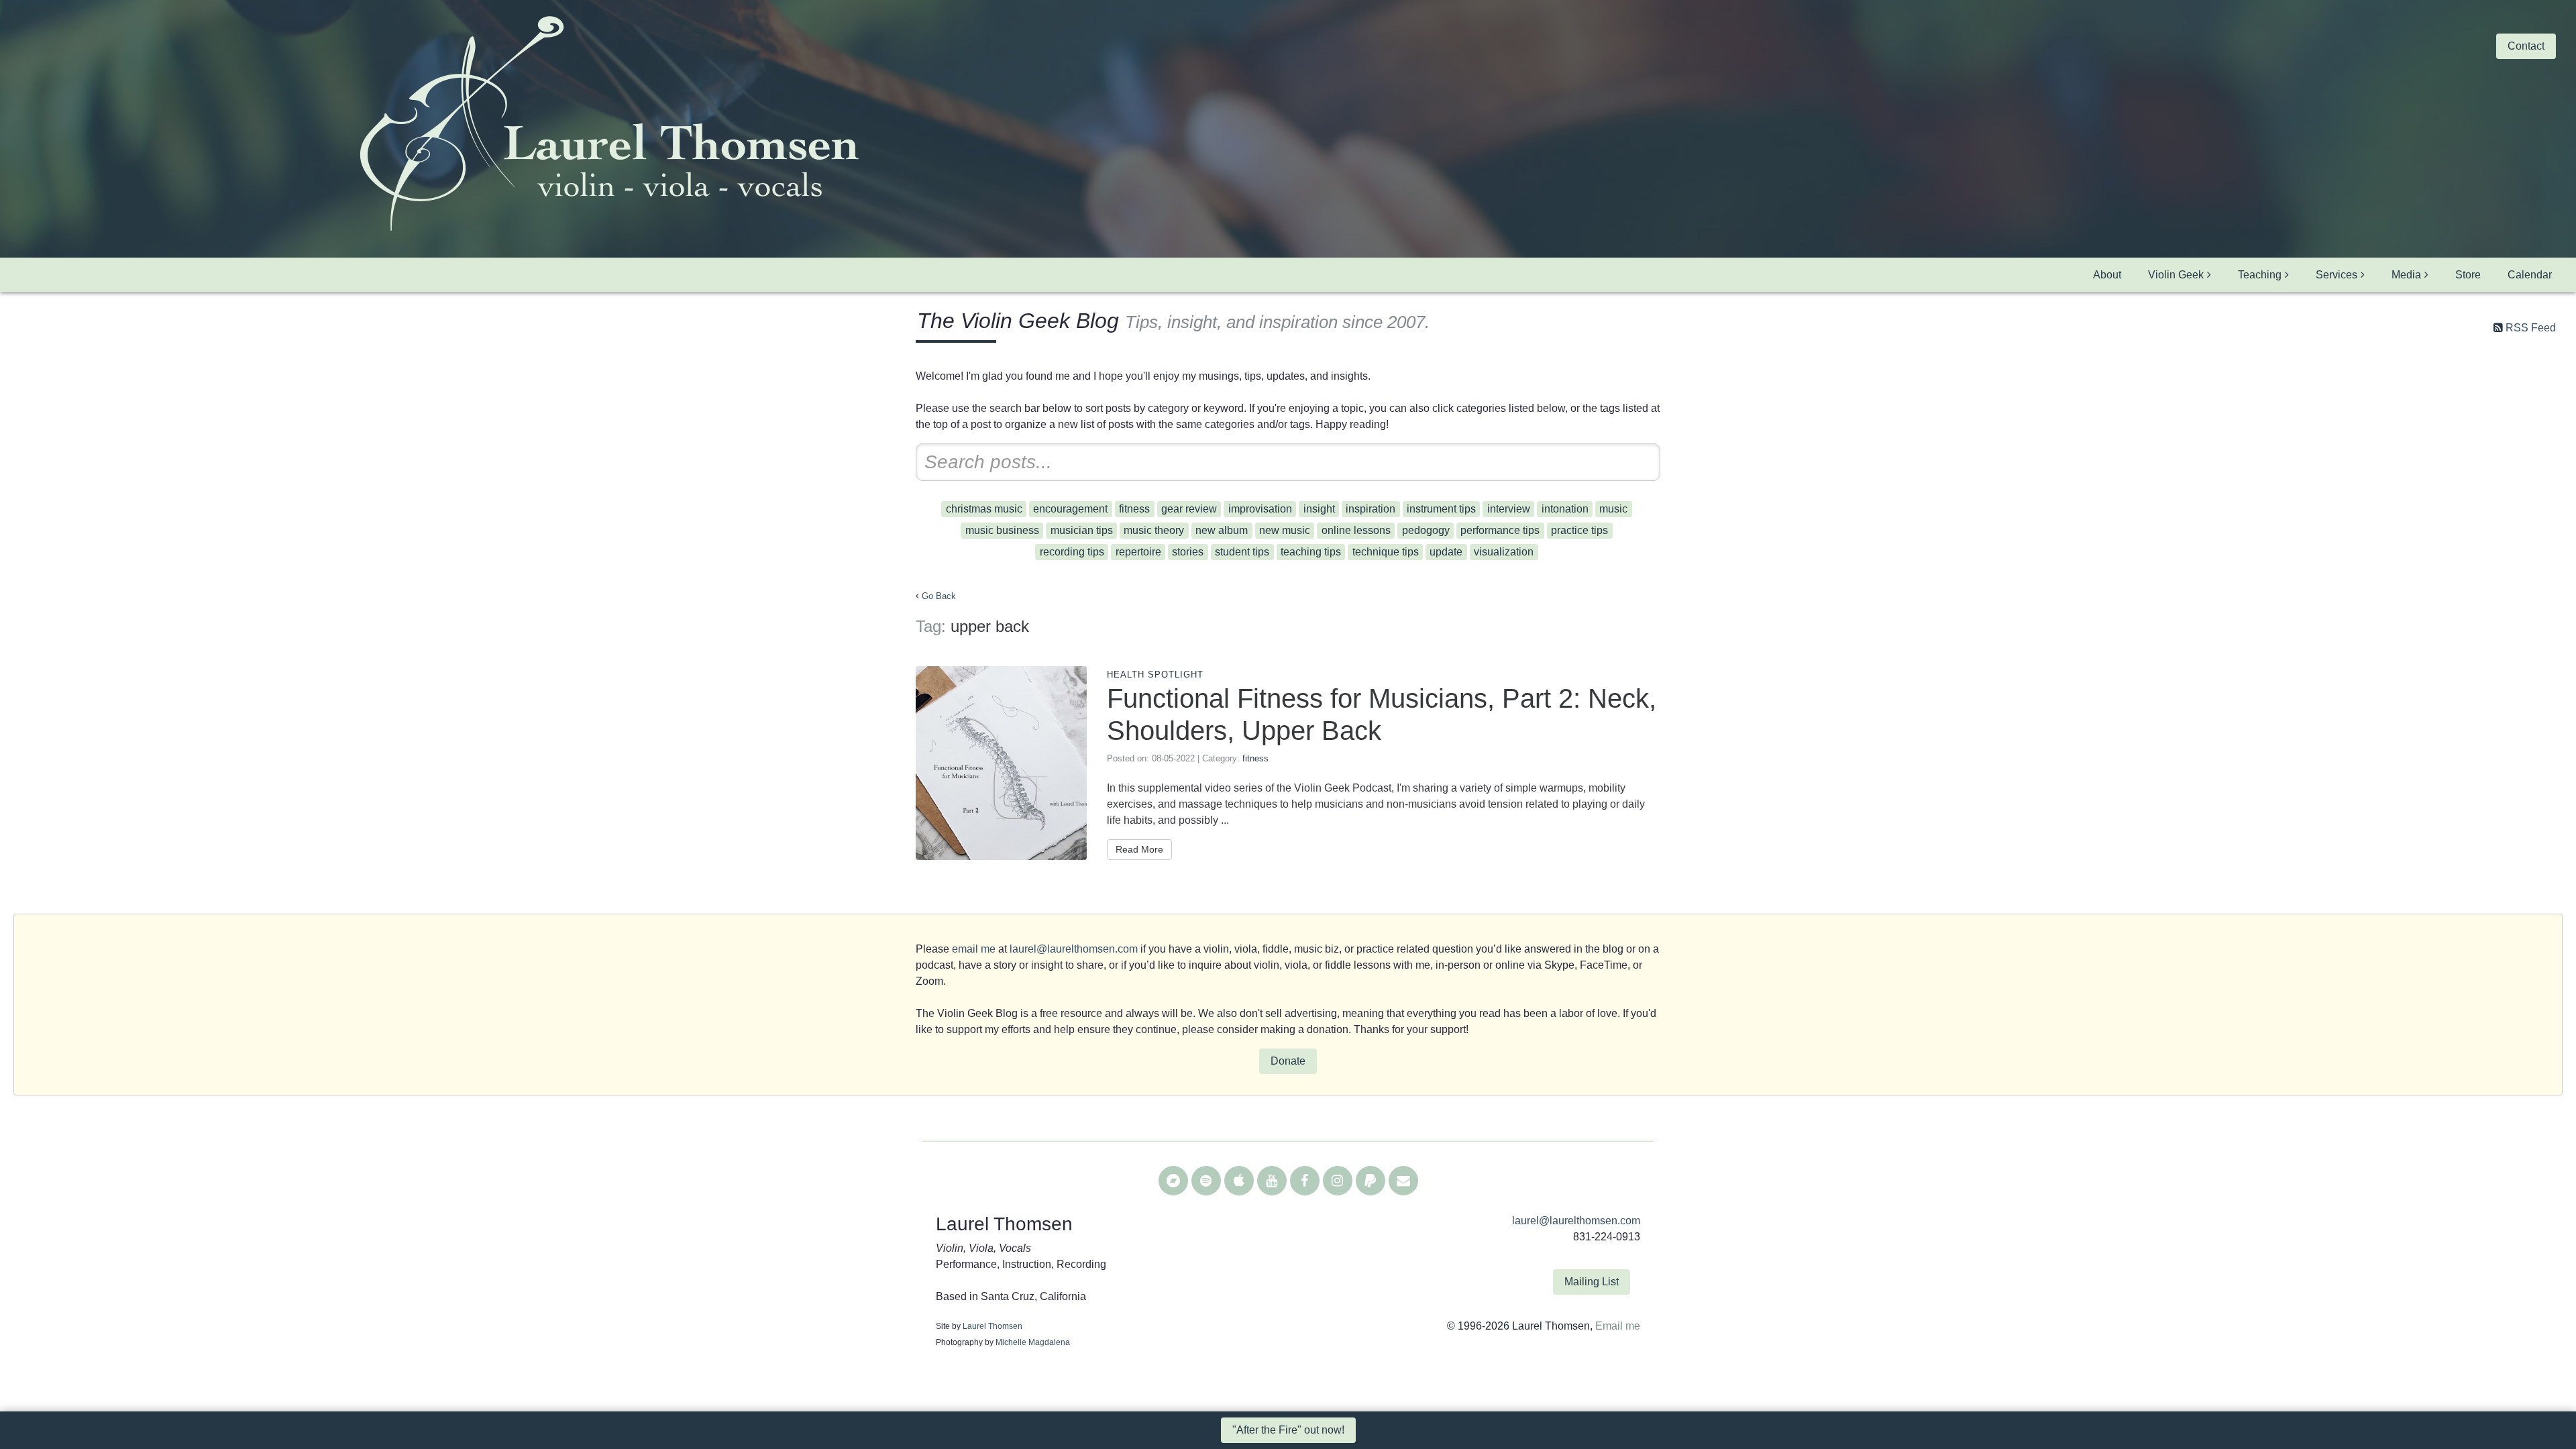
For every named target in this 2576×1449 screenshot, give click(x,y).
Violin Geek (2176, 275)
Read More (1139, 849)
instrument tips (1441, 509)
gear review (1189, 509)
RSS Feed (2531, 328)
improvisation (1260, 509)
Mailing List (1592, 1282)
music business (1002, 530)
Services (2337, 275)
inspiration (1371, 509)
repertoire (1138, 552)
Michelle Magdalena (1033, 1342)
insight (1319, 509)
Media (2406, 275)
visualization (1504, 552)
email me (974, 949)
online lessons (1356, 530)
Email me (1618, 1326)
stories (1188, 552)
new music (1285, 530)
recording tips (1072, 552)
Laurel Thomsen (992, 1326)
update (1446, 552)
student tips (1242, 552)
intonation (1565, 509)
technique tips (1386, 552)
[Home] (608, 125)
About (2107, 275)
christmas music (984, 509)
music (1613, 509)
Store (2468, 275)
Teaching (2260, 275)
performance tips (1500, 530)
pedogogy (1426, 530)
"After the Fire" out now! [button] (1288, 1430)
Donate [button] (1288, 1061)
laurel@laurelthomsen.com (1074, 949)
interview (1509, 509)
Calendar (2530, 275)
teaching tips (1311, 552)
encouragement (1070, 509)
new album (1222, 530)
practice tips (1579, 530)
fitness (1134, 509)
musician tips (1082, 530)
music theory (1154, 530)
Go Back (939, 596)
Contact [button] (2526, 46)
